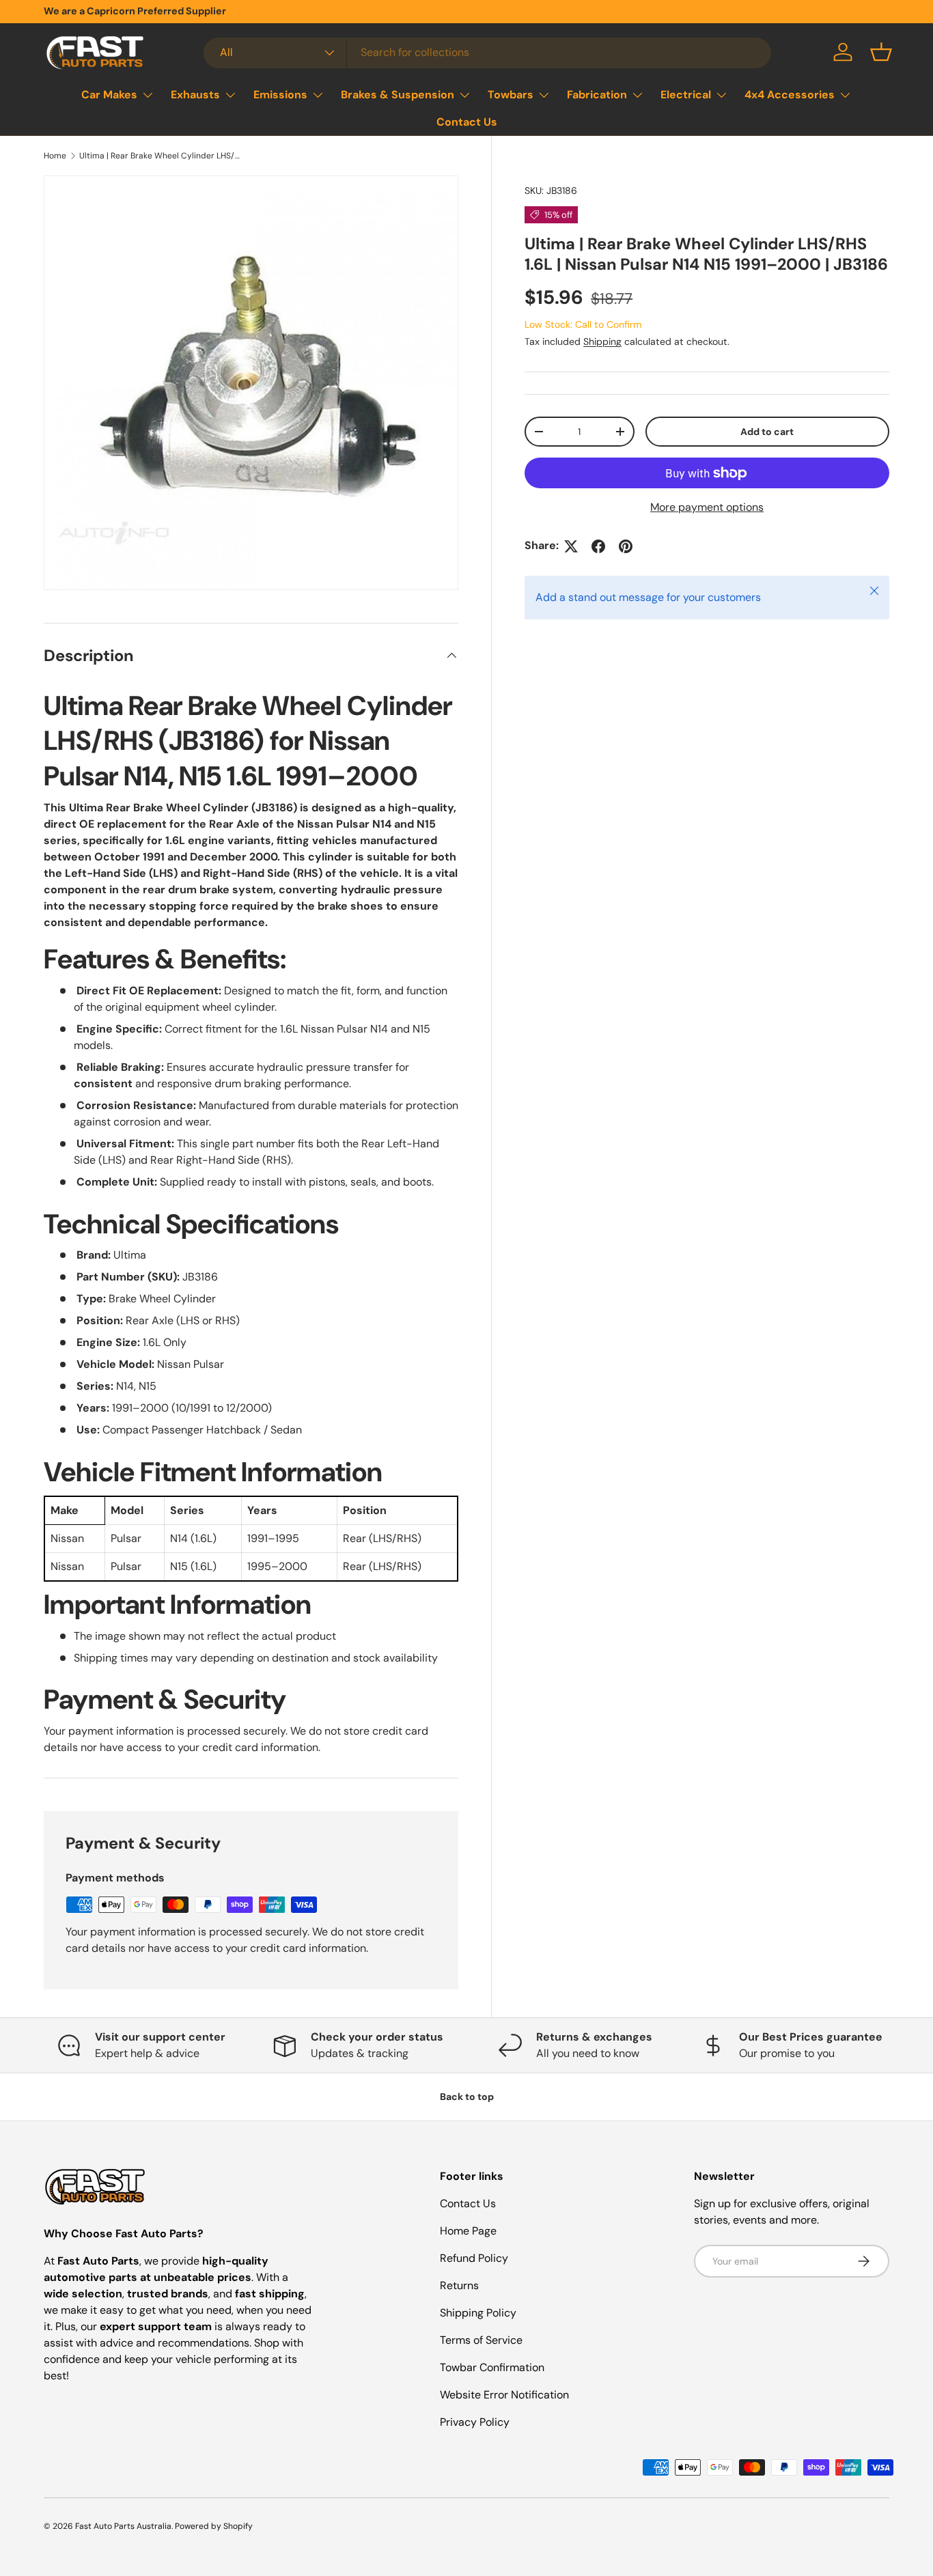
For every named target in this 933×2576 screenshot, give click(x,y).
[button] (881, 52)
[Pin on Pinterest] (626, 546)
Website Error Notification (504, 2395)
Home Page (468, 2231)
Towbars (511, 95)
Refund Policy (474, 2258)
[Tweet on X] (571, 546)
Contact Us (467, 122)
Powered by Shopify (214, 2526)
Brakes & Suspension (398, 95)
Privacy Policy (475, 2422)
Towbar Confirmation (492, 2367)
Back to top (467, 2097)
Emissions (280, 95)
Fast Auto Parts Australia (123, 2526)
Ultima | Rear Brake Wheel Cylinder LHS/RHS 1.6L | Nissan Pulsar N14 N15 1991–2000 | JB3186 (161, 156)
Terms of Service (481, 2340)
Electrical (686, 95)
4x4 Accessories (790, 95)
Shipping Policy (478, 2313)
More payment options (707, 508)
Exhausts (195, 95)
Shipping (602, 342)
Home (55, 156)
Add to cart (767, 432)
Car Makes (109, 95)
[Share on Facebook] (598, 546)
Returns (459, 2285)
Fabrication (597, 95)
